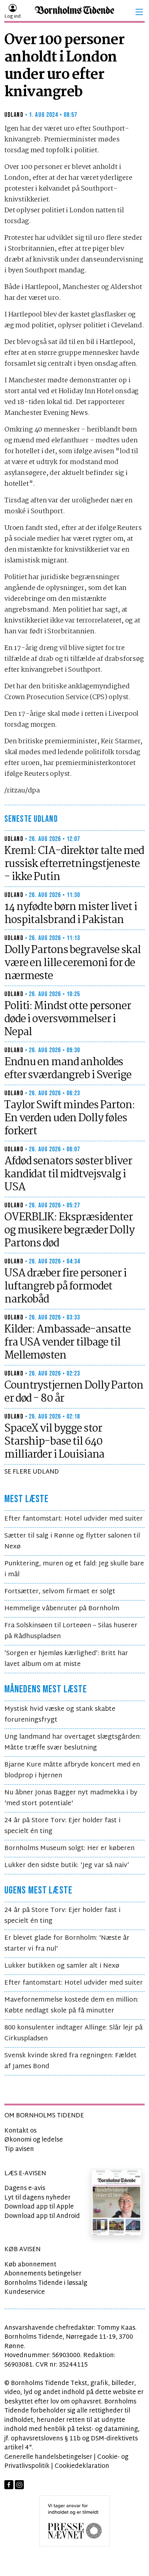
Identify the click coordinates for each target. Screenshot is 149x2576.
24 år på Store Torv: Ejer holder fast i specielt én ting (62, 1826)
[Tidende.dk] (74, 12)
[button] (139, 12)
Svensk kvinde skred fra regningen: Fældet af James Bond (71, 2061)
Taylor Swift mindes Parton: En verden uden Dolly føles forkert (70, 1118)
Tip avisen (19, 2149)
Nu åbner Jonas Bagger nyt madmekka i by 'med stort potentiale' (71, 1798)
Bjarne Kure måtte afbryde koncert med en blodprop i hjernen (72, 1770)
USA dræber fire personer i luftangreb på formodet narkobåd (65, 1287)
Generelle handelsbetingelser (48, 2457)
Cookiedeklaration (82, 2466)
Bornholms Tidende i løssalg (46, 2283)
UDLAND (14, 115)
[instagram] (19, 2485)
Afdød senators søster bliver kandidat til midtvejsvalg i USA (68, 1174)
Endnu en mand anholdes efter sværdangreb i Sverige (68, 1069)
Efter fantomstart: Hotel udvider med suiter (74, 1519)
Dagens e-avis (25, 2188)
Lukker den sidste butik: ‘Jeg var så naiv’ (67, 1865)
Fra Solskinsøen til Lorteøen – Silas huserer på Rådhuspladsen (71, 1631)
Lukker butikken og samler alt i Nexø (62, 1966)
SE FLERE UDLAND (32, 1472)
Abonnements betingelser (43, 2274)
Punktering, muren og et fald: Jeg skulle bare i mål (74, 1569)
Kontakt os (20, 2131)
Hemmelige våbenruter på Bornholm (62, 1609)
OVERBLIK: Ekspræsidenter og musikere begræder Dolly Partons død (69, 1230)
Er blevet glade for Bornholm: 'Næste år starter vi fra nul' (67, 1944)
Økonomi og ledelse (34, 2140)
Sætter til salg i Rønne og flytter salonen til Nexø (72, 1541)
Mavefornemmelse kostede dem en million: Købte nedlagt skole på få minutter (71, 2005)
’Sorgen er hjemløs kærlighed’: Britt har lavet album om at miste (66, 1659)
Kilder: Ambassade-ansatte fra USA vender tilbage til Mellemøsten (67, 1343)
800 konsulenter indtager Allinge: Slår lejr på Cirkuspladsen (73, 2033)
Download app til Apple (39, 2207)
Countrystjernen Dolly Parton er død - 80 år (74, 1392)
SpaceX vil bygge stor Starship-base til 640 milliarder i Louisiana (54, 1442)
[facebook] (9, 2485)
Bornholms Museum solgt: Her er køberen (69, 1848)
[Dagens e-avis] (116, 2202)
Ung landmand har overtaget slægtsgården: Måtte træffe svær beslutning (73, 1742)
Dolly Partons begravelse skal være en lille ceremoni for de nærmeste (73, 963)
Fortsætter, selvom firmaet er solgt (60, 1592)
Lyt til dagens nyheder (37, 2198)
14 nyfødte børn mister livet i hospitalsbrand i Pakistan (71, 914)
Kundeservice (25, 2292)
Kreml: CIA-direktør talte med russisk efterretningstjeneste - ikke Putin (74, 864)
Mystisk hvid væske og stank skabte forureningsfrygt (60, 1715)
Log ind (12, 17)
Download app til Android (42, 2216)
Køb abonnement (30, 2265)
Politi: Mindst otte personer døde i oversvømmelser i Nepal (68, 1019)
